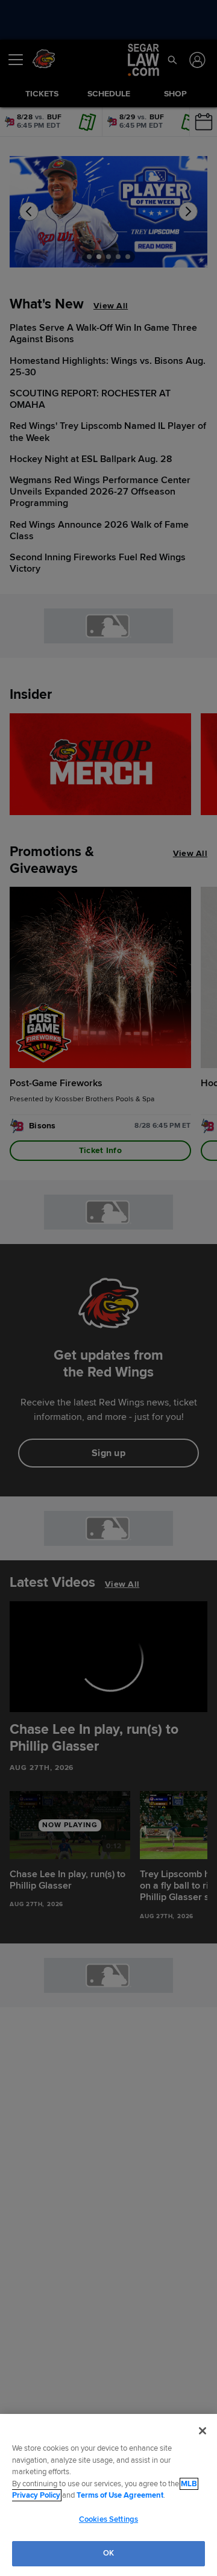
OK (108, 2553)
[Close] (203, 2431)
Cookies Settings (108, 2519)
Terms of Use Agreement (120, 2495)
